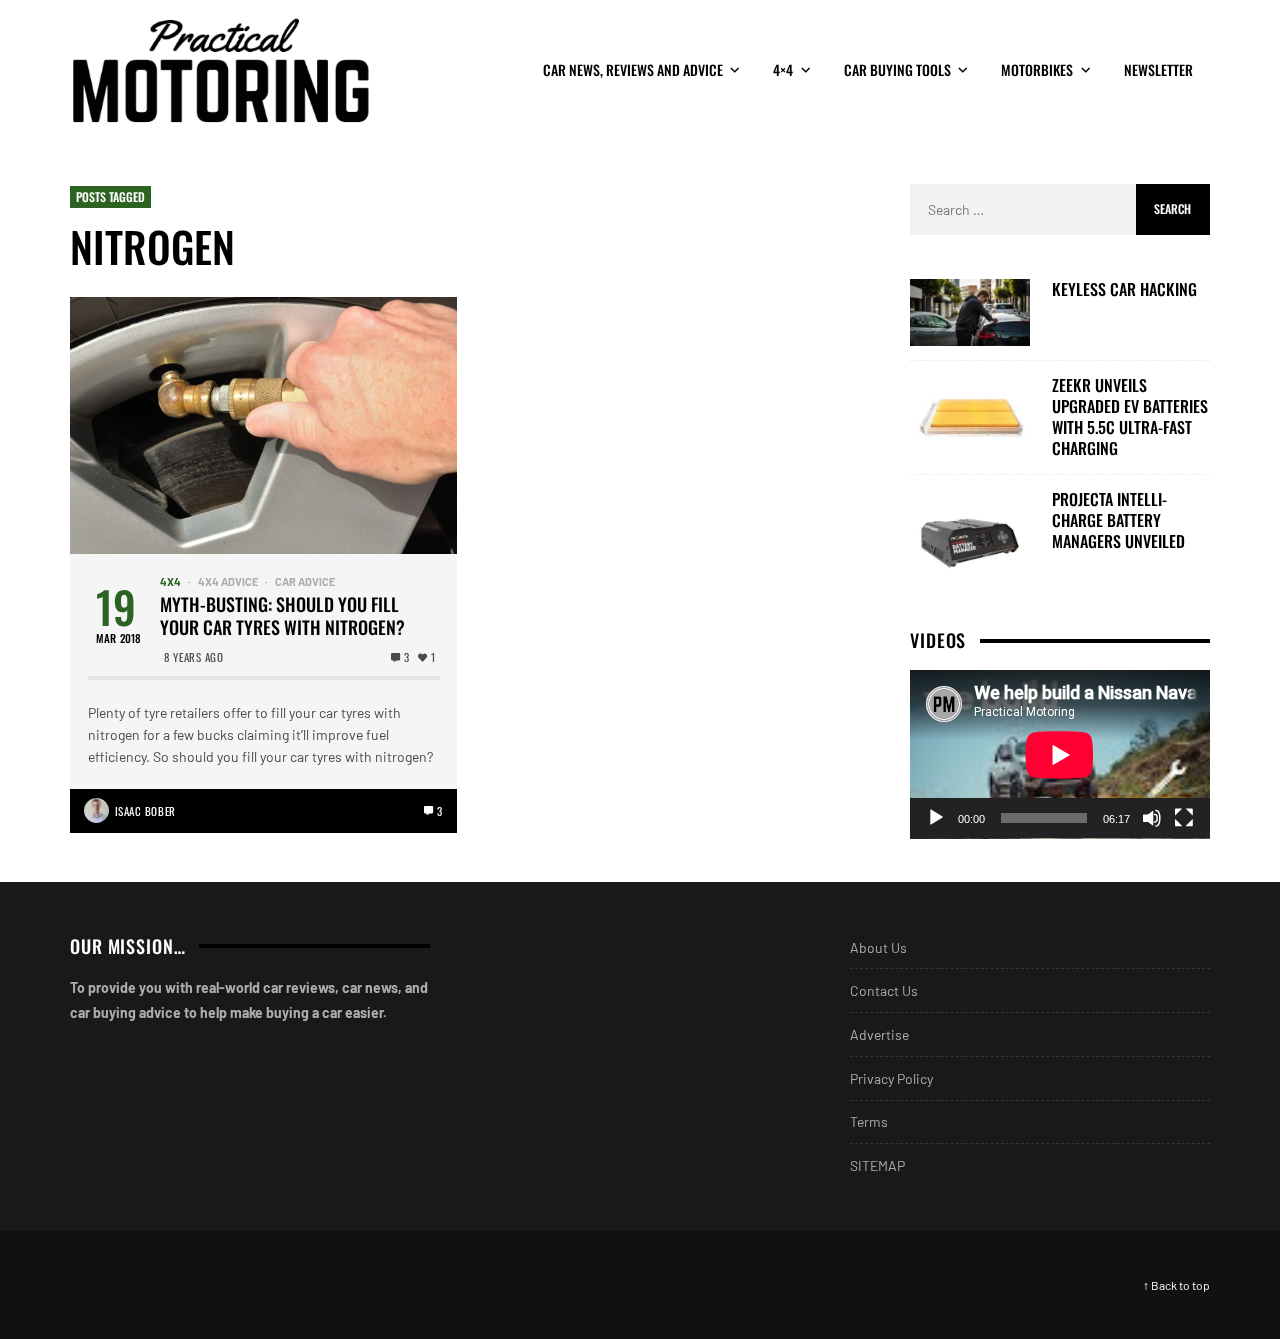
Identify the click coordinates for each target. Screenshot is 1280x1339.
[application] (1060, 754)
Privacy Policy (891, 1078)
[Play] (936, 818)
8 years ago (193, 657)
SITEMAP (877, 1165)
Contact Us (884, 990)
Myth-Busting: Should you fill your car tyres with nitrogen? (282, 616)
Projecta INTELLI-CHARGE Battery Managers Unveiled (1118, 520)
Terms (869, 1121)
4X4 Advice (228, 581)
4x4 (170, 581)
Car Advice (305, 581)
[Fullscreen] (1184, 818)
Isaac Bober (145, 811)
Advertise (879, 1034)
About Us (878, 947)
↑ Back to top (1176, 1285)
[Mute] (1152, 818)
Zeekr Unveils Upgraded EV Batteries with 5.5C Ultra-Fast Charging (1130, 416)
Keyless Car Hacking (1124, 289)
